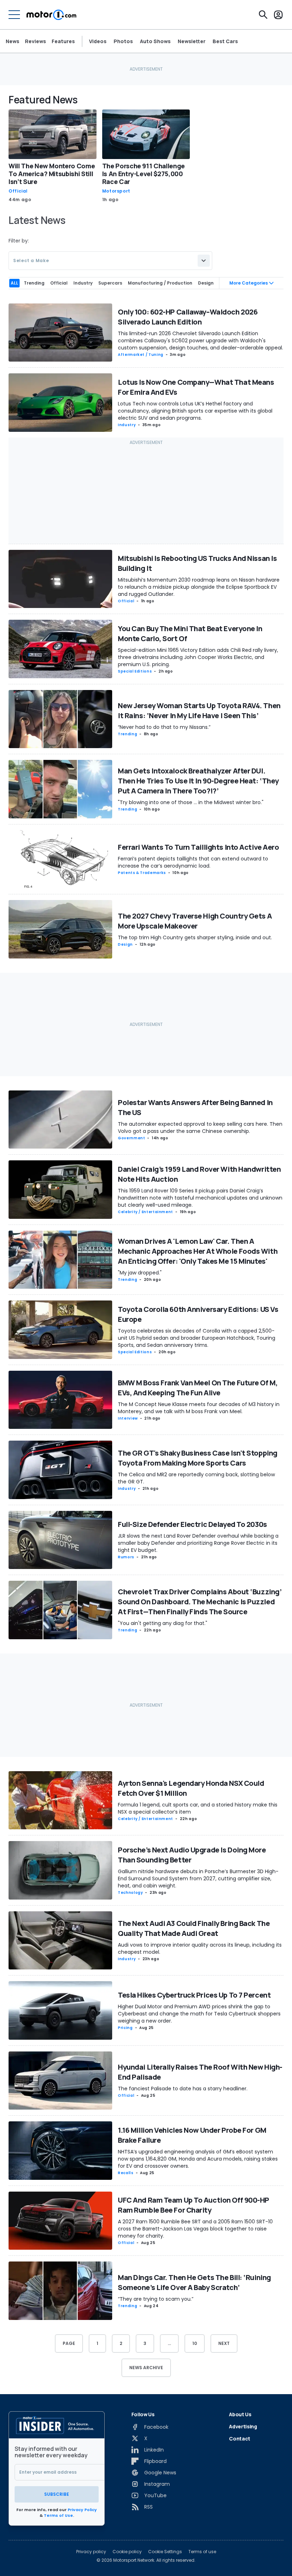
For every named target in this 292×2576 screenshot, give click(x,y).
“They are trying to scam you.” (156, 2299)
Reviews (35, 41)
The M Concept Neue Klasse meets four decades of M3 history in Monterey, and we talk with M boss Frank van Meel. (199, 1408)
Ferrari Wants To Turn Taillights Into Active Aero (198, 847)
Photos (123, 41)
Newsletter (192, 41)
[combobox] (110, 261)
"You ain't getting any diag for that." (163, 1623)
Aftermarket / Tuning (141, 355)
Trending (127, 734)
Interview (128, 1418)
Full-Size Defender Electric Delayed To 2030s (192, 1524)
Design (125, 944)
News (12, 41)
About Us (240, 2414)
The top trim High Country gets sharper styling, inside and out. (195, 937)
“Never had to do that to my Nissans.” (164, 727)
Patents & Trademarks (142, 873)
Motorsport (116, 191)
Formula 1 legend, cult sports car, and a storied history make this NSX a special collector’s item (198, 1808)
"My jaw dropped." (140, 1273)
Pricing (125, 2028)
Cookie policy (127, 2552)
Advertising (243, 2426)
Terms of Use (58, 2515)
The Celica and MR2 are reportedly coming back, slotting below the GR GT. (196, 1478)
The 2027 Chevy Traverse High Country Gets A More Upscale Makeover (195, 921)
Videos (98, 41)
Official (18, 191)
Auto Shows (155, 41)
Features (63, 41)
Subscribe (57, 2494)
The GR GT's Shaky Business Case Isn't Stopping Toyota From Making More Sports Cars (198, 1458)
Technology (130, 1893)
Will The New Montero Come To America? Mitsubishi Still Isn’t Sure (52, 174)
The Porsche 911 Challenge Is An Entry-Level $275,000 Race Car (144, 174)
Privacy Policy (82, 2510)
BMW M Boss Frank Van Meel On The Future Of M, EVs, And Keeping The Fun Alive (198, 1388)
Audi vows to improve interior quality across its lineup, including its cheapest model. (200, 1948)
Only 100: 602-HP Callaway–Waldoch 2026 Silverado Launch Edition (188, 317)
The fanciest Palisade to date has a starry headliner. (183, 2089)
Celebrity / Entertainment (145, 1212)
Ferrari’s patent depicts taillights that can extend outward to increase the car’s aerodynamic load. (193, 862)
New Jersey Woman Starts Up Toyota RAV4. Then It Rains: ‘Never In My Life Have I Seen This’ (199, 711)
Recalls (126, 2173)
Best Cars (225, 41)
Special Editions (135, 671)
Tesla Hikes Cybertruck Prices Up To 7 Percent (194, 1995)
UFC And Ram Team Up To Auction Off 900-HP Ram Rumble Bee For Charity (194, 2205)
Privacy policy (91, 2552)
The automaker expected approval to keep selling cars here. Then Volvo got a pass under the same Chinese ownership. (200, 1128)
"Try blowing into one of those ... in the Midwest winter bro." (191, 802)
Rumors (126, 1557)
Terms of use (202, 2552)
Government (131, 1138)
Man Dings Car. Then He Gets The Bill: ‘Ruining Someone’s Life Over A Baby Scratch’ (194, 2282)
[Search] (263, 15)
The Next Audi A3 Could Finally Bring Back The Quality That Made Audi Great (194, 1928)
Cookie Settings (165, 2552)
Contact (240, 2439)
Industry (127, 425)
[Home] (51, 15)
